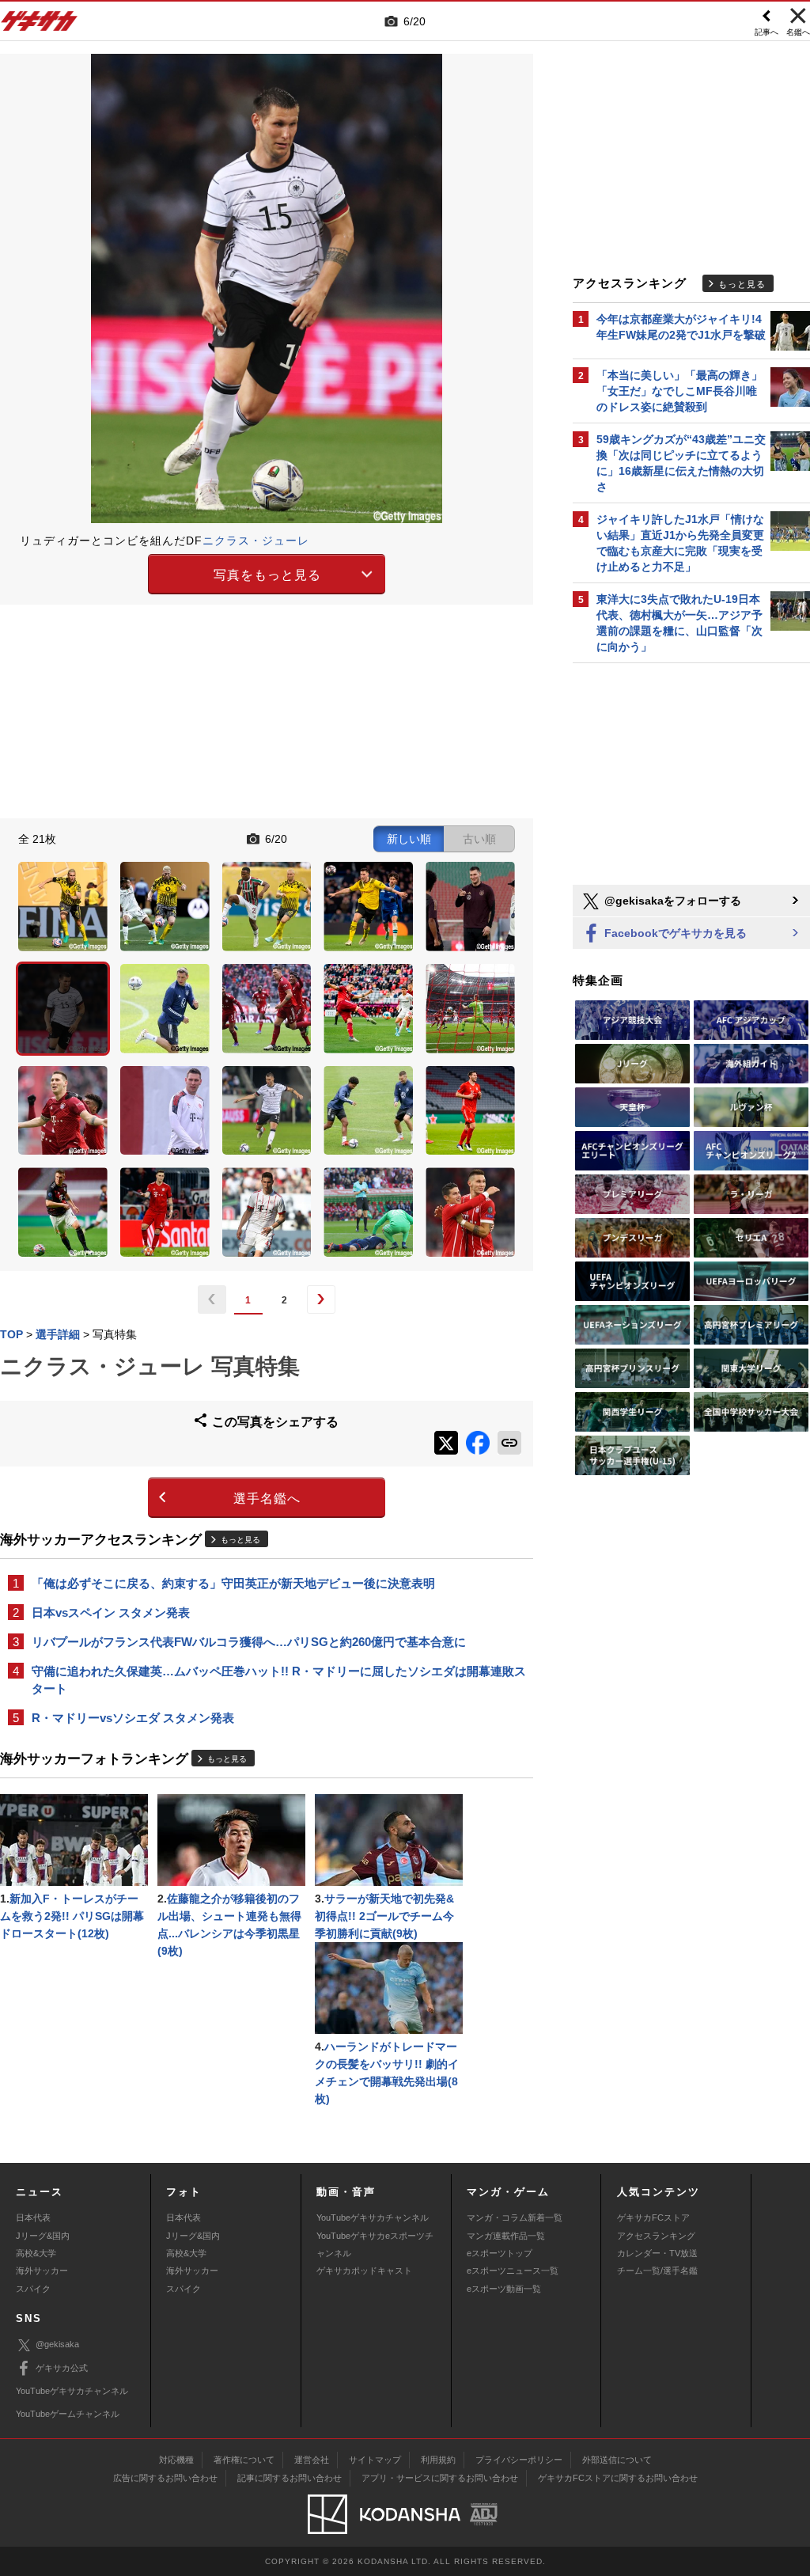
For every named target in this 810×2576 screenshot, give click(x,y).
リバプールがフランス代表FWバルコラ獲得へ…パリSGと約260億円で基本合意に (249, 1642)
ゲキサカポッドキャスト (364, 2271)
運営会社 (312, 2460)
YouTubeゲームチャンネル (68, 2414)
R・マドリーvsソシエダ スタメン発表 (133, 1718)
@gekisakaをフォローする (671, 901)
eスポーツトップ (500, 2253)
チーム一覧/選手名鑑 (657, 2271)
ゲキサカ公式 (62, 2368)
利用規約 (438, 2460)
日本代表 (33, 2217)
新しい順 (409, 839)
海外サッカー (42, 2271)
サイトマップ (375, 2460)
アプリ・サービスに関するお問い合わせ (440, 2478)
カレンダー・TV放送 (657, 2253)
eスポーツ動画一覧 (504, 2289)
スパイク (33, 2289)
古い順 (479, 839)
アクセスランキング (656, 2236)
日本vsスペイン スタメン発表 (111, 1612)
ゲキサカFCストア (653, 2217)
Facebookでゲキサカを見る (674, 933)
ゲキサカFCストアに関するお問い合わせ (618, 2478)
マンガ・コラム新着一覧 (515, 2217)
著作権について (244, 2460)
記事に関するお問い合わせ (290, 2478)
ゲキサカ (40, 25)
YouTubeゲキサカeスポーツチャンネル (375, 2244)
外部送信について (617, 2460)
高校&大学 (36, 2253)
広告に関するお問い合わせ (165, 2478)
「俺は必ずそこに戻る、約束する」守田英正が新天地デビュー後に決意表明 (233, 1583)
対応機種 (176, 2460)
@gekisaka (57, 2344)
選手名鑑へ (267, 1499)
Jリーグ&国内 (43, 2236)
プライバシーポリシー (519, 2460)
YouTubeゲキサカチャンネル (373, 2217)
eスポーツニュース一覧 (513, 2271)
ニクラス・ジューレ (256, 541)
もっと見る (240, 1540)
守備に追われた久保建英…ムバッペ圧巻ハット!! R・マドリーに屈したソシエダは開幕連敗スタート (279, 1680)
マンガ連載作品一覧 (506, 2236)
